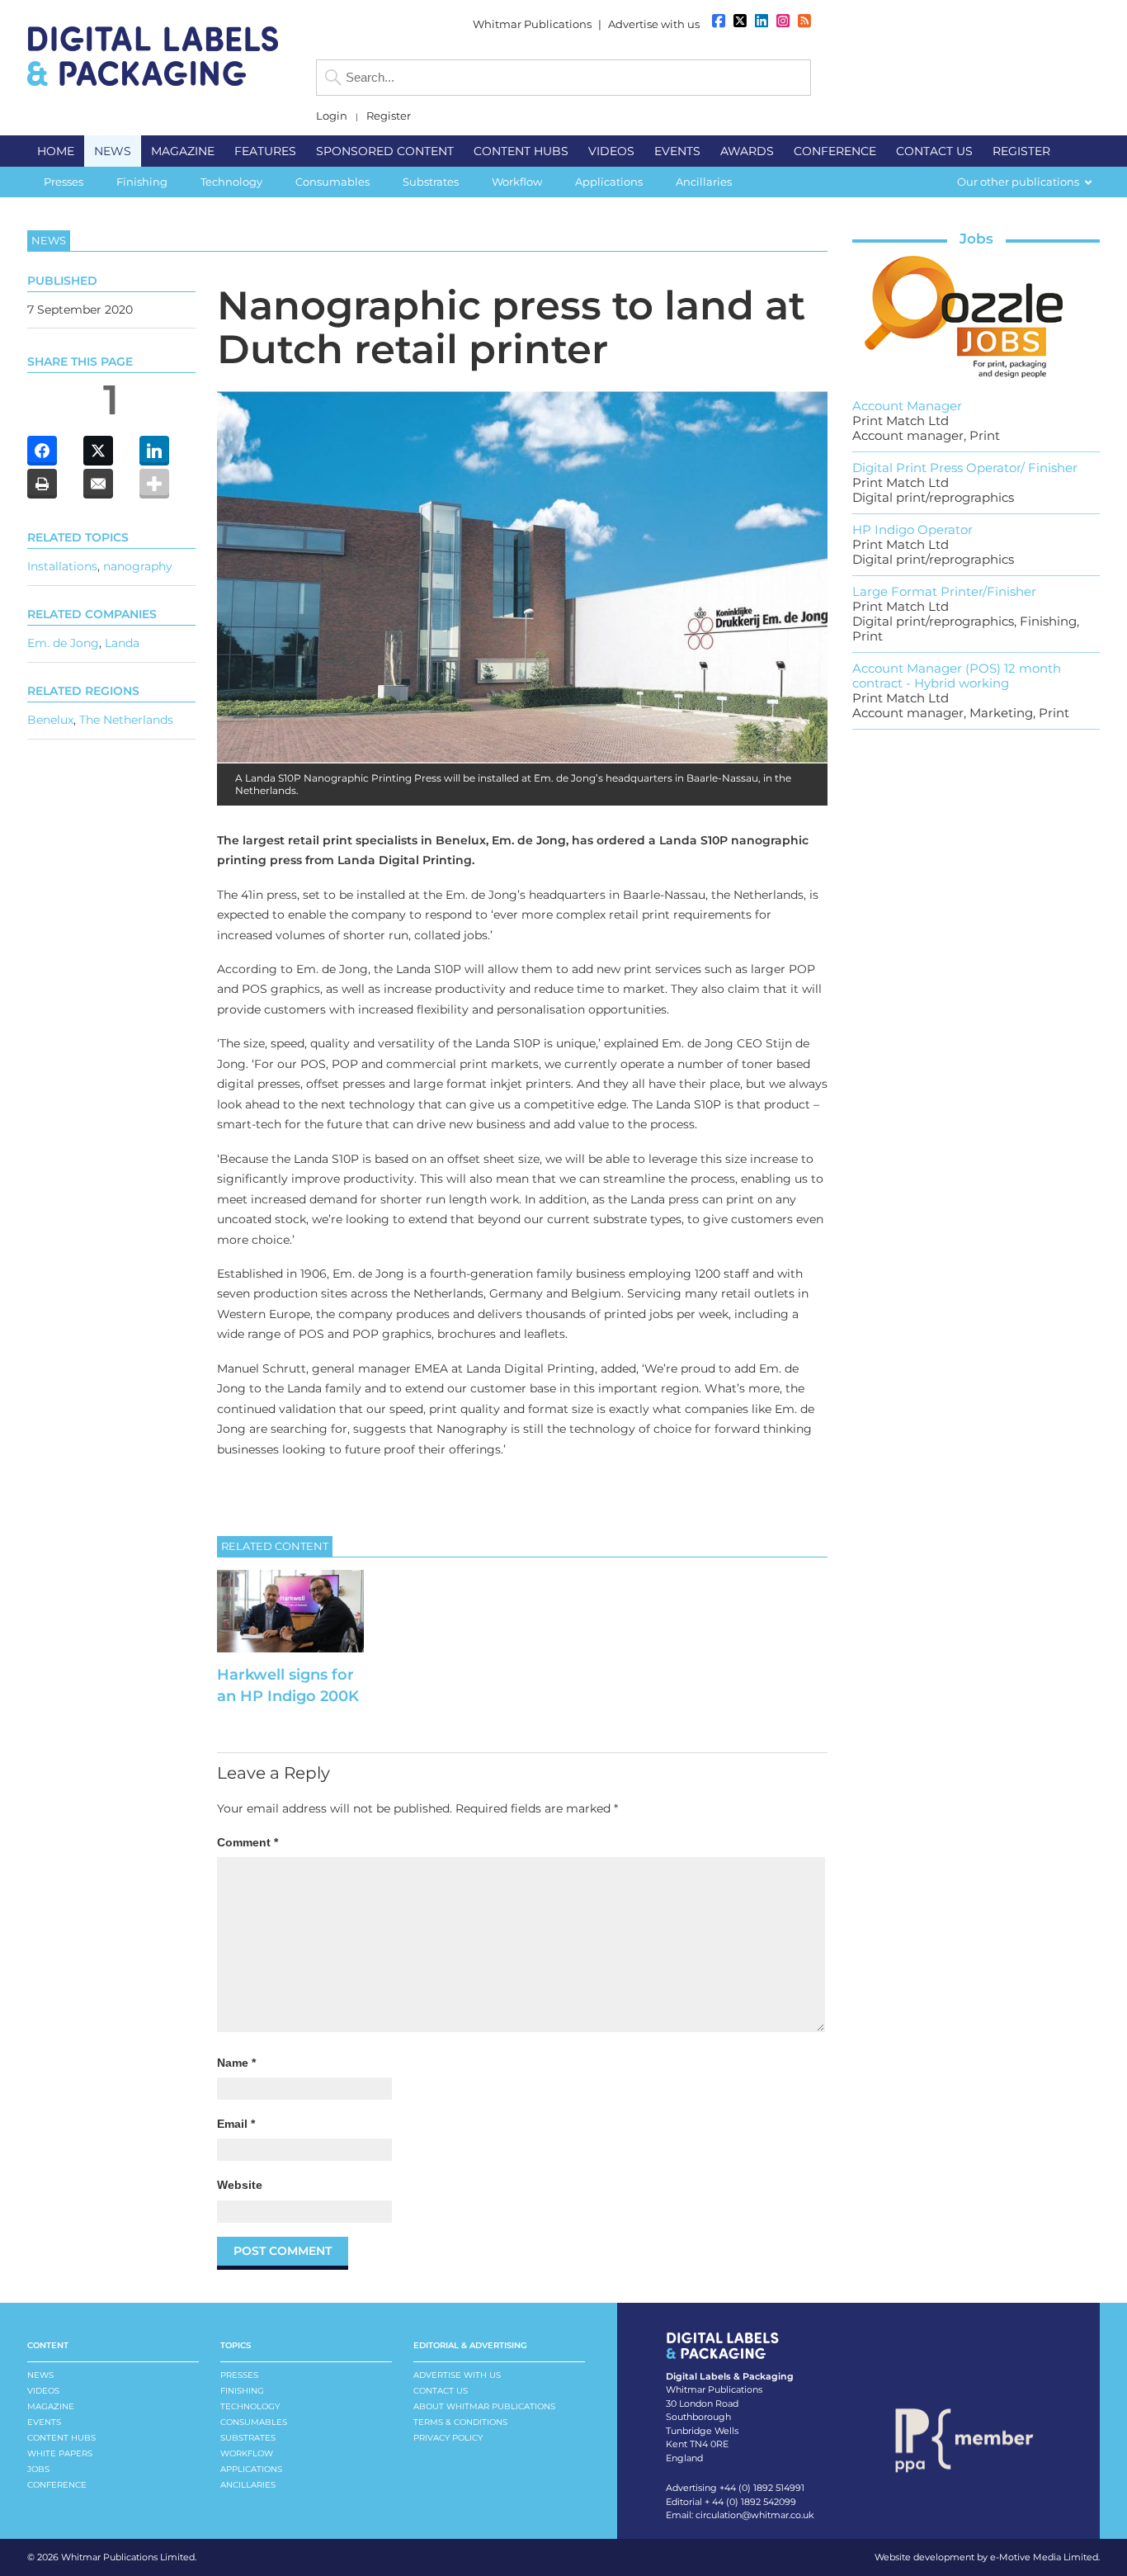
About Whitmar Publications (484, 2406)
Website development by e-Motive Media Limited (986, 2557)
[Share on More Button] (154, 484)
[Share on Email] (98, 484)
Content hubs (61, 2438)
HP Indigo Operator (912, 529)
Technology (250, 2406)
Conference (57, 2485)
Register (389, 116)
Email (236, 2124)
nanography (138, 565)
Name (236, 2063)
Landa (122, 642)
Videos (43, 2391)
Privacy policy (448, 2438)
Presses (239, 2375)
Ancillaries (248, 2485)
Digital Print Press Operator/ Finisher (965, 468)
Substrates (248, 2438)
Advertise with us (654, 24)
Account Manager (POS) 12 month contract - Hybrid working (957, 676)
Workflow (247, 2453)
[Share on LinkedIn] (154, 451)
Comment (248, 1842)
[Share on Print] (42, 484)
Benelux (50, 719)
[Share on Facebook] (42, 451)
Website (240, 2185)
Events (44, 2422)
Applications (251, 2469)
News (40, 2375)
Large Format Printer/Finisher (944, 591)
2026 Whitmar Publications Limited (116, 2557)
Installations (62, 565)
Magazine (51, 2406)
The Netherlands (126, 719)
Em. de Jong (63, 642)
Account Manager (907, 406)
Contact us (441, 2391)
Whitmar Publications (532, 24)
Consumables (254, 2422)
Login (332, 116)
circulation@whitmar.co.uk (755, 2515)
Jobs (976, 239)
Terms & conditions (460, 2422)
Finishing (242, 2391)
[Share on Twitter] (98, 451)
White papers (60, 2453)
